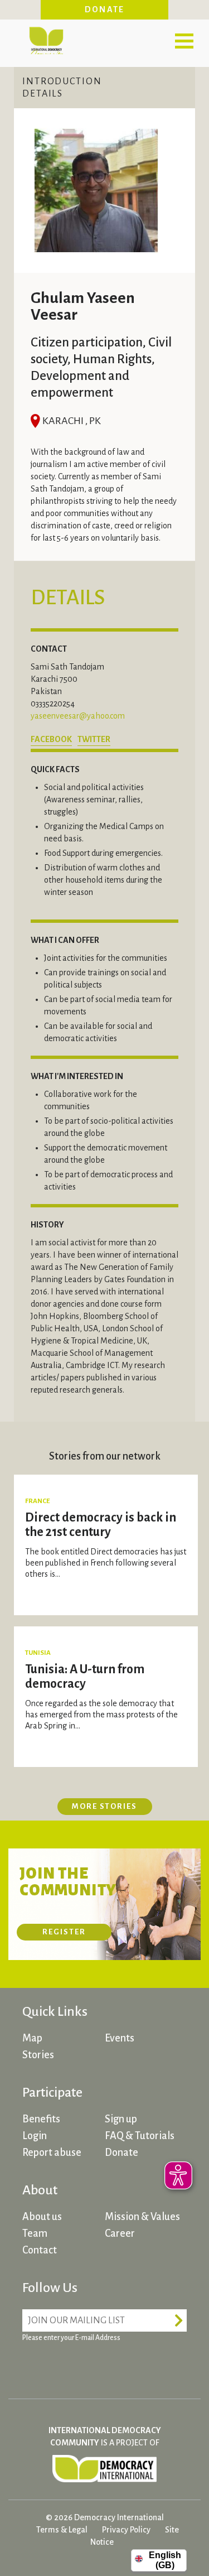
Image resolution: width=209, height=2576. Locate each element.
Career (120, 2233)
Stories (38, 2055)
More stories (104, 1806)
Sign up (121, 2119)
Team (35, 2233)
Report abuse (52, 2153)
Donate (105, 9)
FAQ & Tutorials (140, 2136)
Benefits (41, 2119)
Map (32, 2038)
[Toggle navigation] (184, 41)
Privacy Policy (126, 2530)
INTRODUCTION (62, 81)
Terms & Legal (62, 2530)
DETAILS (43, 94)
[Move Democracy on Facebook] (33, 2365)
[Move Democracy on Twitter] (75, 2365)
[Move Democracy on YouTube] (117, 2365)
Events (120, 2038)
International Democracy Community (46, 39)
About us (42, 2217)
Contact (40, 2250)
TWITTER (94, 739)
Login (35, 2136)
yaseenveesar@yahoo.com (78, 716)
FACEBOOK (51, 739)
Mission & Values (142, 2217)
